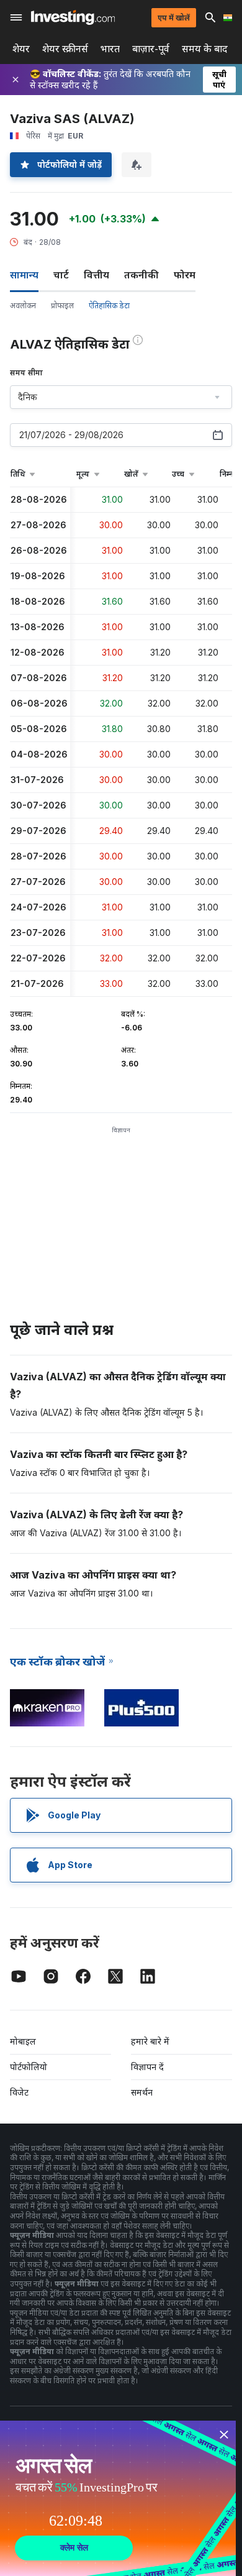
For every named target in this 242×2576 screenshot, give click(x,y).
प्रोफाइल (62, 305)
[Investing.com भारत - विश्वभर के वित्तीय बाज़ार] (73, 17)
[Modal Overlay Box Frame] (118, 2498)
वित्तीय (96, 275)
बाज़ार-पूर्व (151, 49)
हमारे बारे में (150, 2041)
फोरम (185, 275)
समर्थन (142, 2092)
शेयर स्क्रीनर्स (65, 49)
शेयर (21, 49)
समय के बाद (205, 49)
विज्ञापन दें (147, 2067)
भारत (110, 49)
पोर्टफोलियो (29, 2067)
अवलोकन (23, 305)
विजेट (19, 2092)
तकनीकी (141, 275)
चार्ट (61, 275)
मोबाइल (23, 2041)
